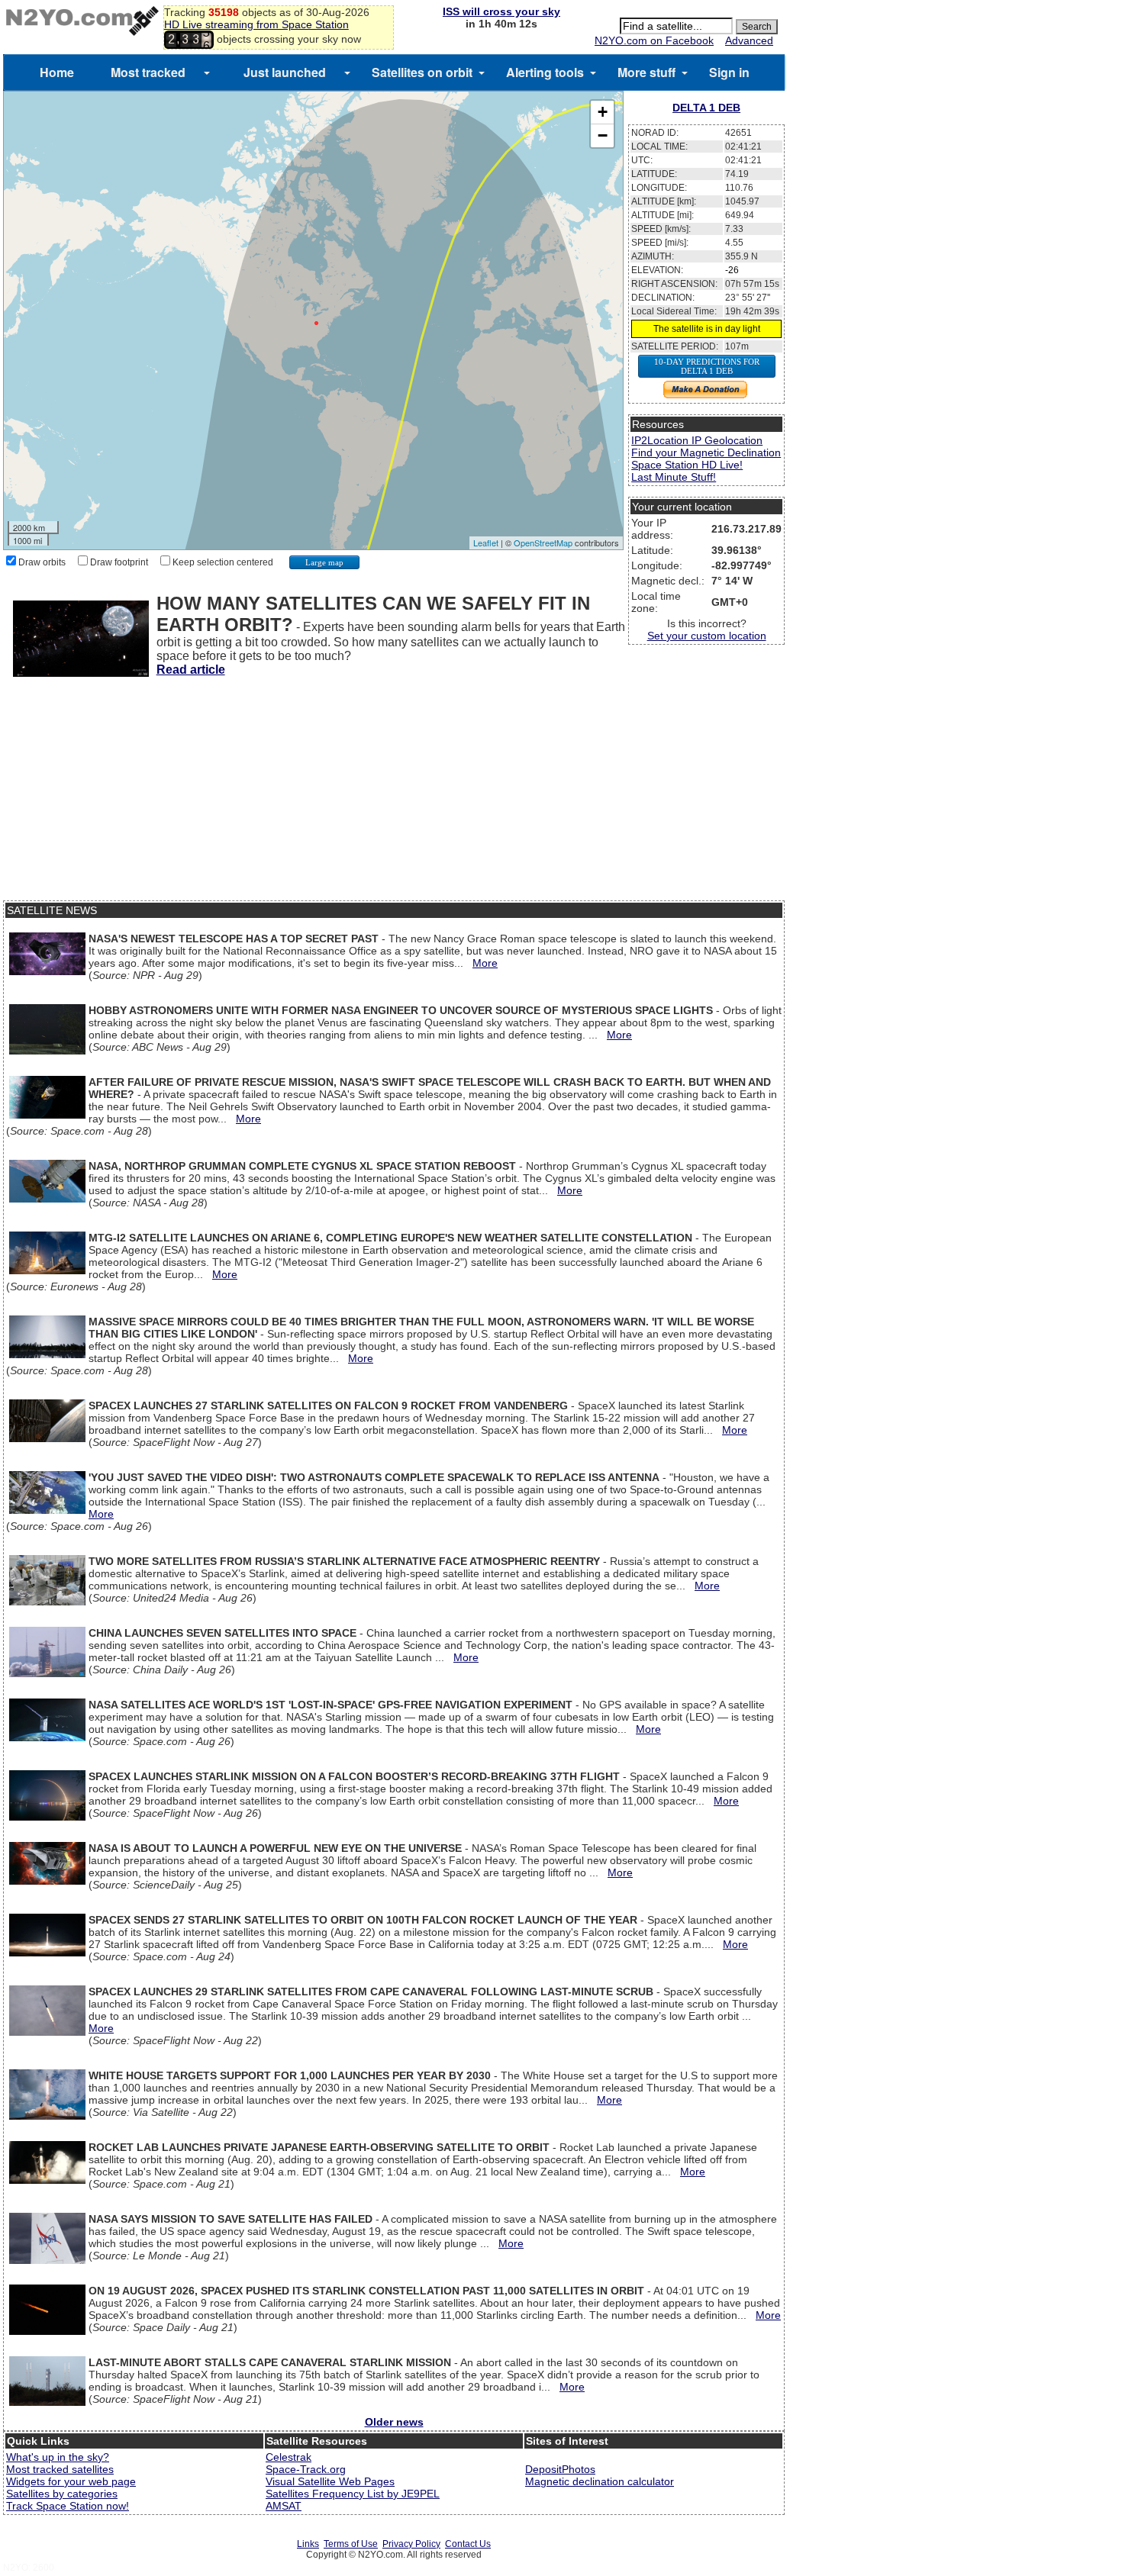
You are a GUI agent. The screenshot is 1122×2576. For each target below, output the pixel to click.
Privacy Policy (411, 2544)
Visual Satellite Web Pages (330, 2481)
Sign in (729, 72)
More (485, 963)
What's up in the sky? (58, 2457)
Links (308, 2544)
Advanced (749, 40)
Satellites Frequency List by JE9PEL (353, 2494)
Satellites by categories (62, 2494)
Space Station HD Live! (687, 465)
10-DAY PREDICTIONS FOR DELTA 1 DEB (707, 366)
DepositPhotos (560, 2469)
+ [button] (603, 112)
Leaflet (486, 543)
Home (57, 72)
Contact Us (468, 2544)
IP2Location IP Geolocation (697, 440)
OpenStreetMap (543, 543)
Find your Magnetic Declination (706, 452)
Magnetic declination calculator (600, 2481)
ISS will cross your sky (501, 11)
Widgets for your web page (71, 2481)
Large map (324, 562)
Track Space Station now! (68, 2506)
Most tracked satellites (60, 2469)
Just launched (285, 72)
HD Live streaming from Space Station (256, 24)
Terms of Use (351, 2544)
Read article (191, 670)
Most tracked (148, 72)
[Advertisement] (394, 794)
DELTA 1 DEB (706, 108)
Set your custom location (707, 636)
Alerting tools (545, 72)
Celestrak (289, 2457)
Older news (394, 2422)
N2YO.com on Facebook (654, 40)
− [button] (603, 135)
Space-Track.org (306, 2469)
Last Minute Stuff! (674, 477)
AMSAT (284, 2506)
